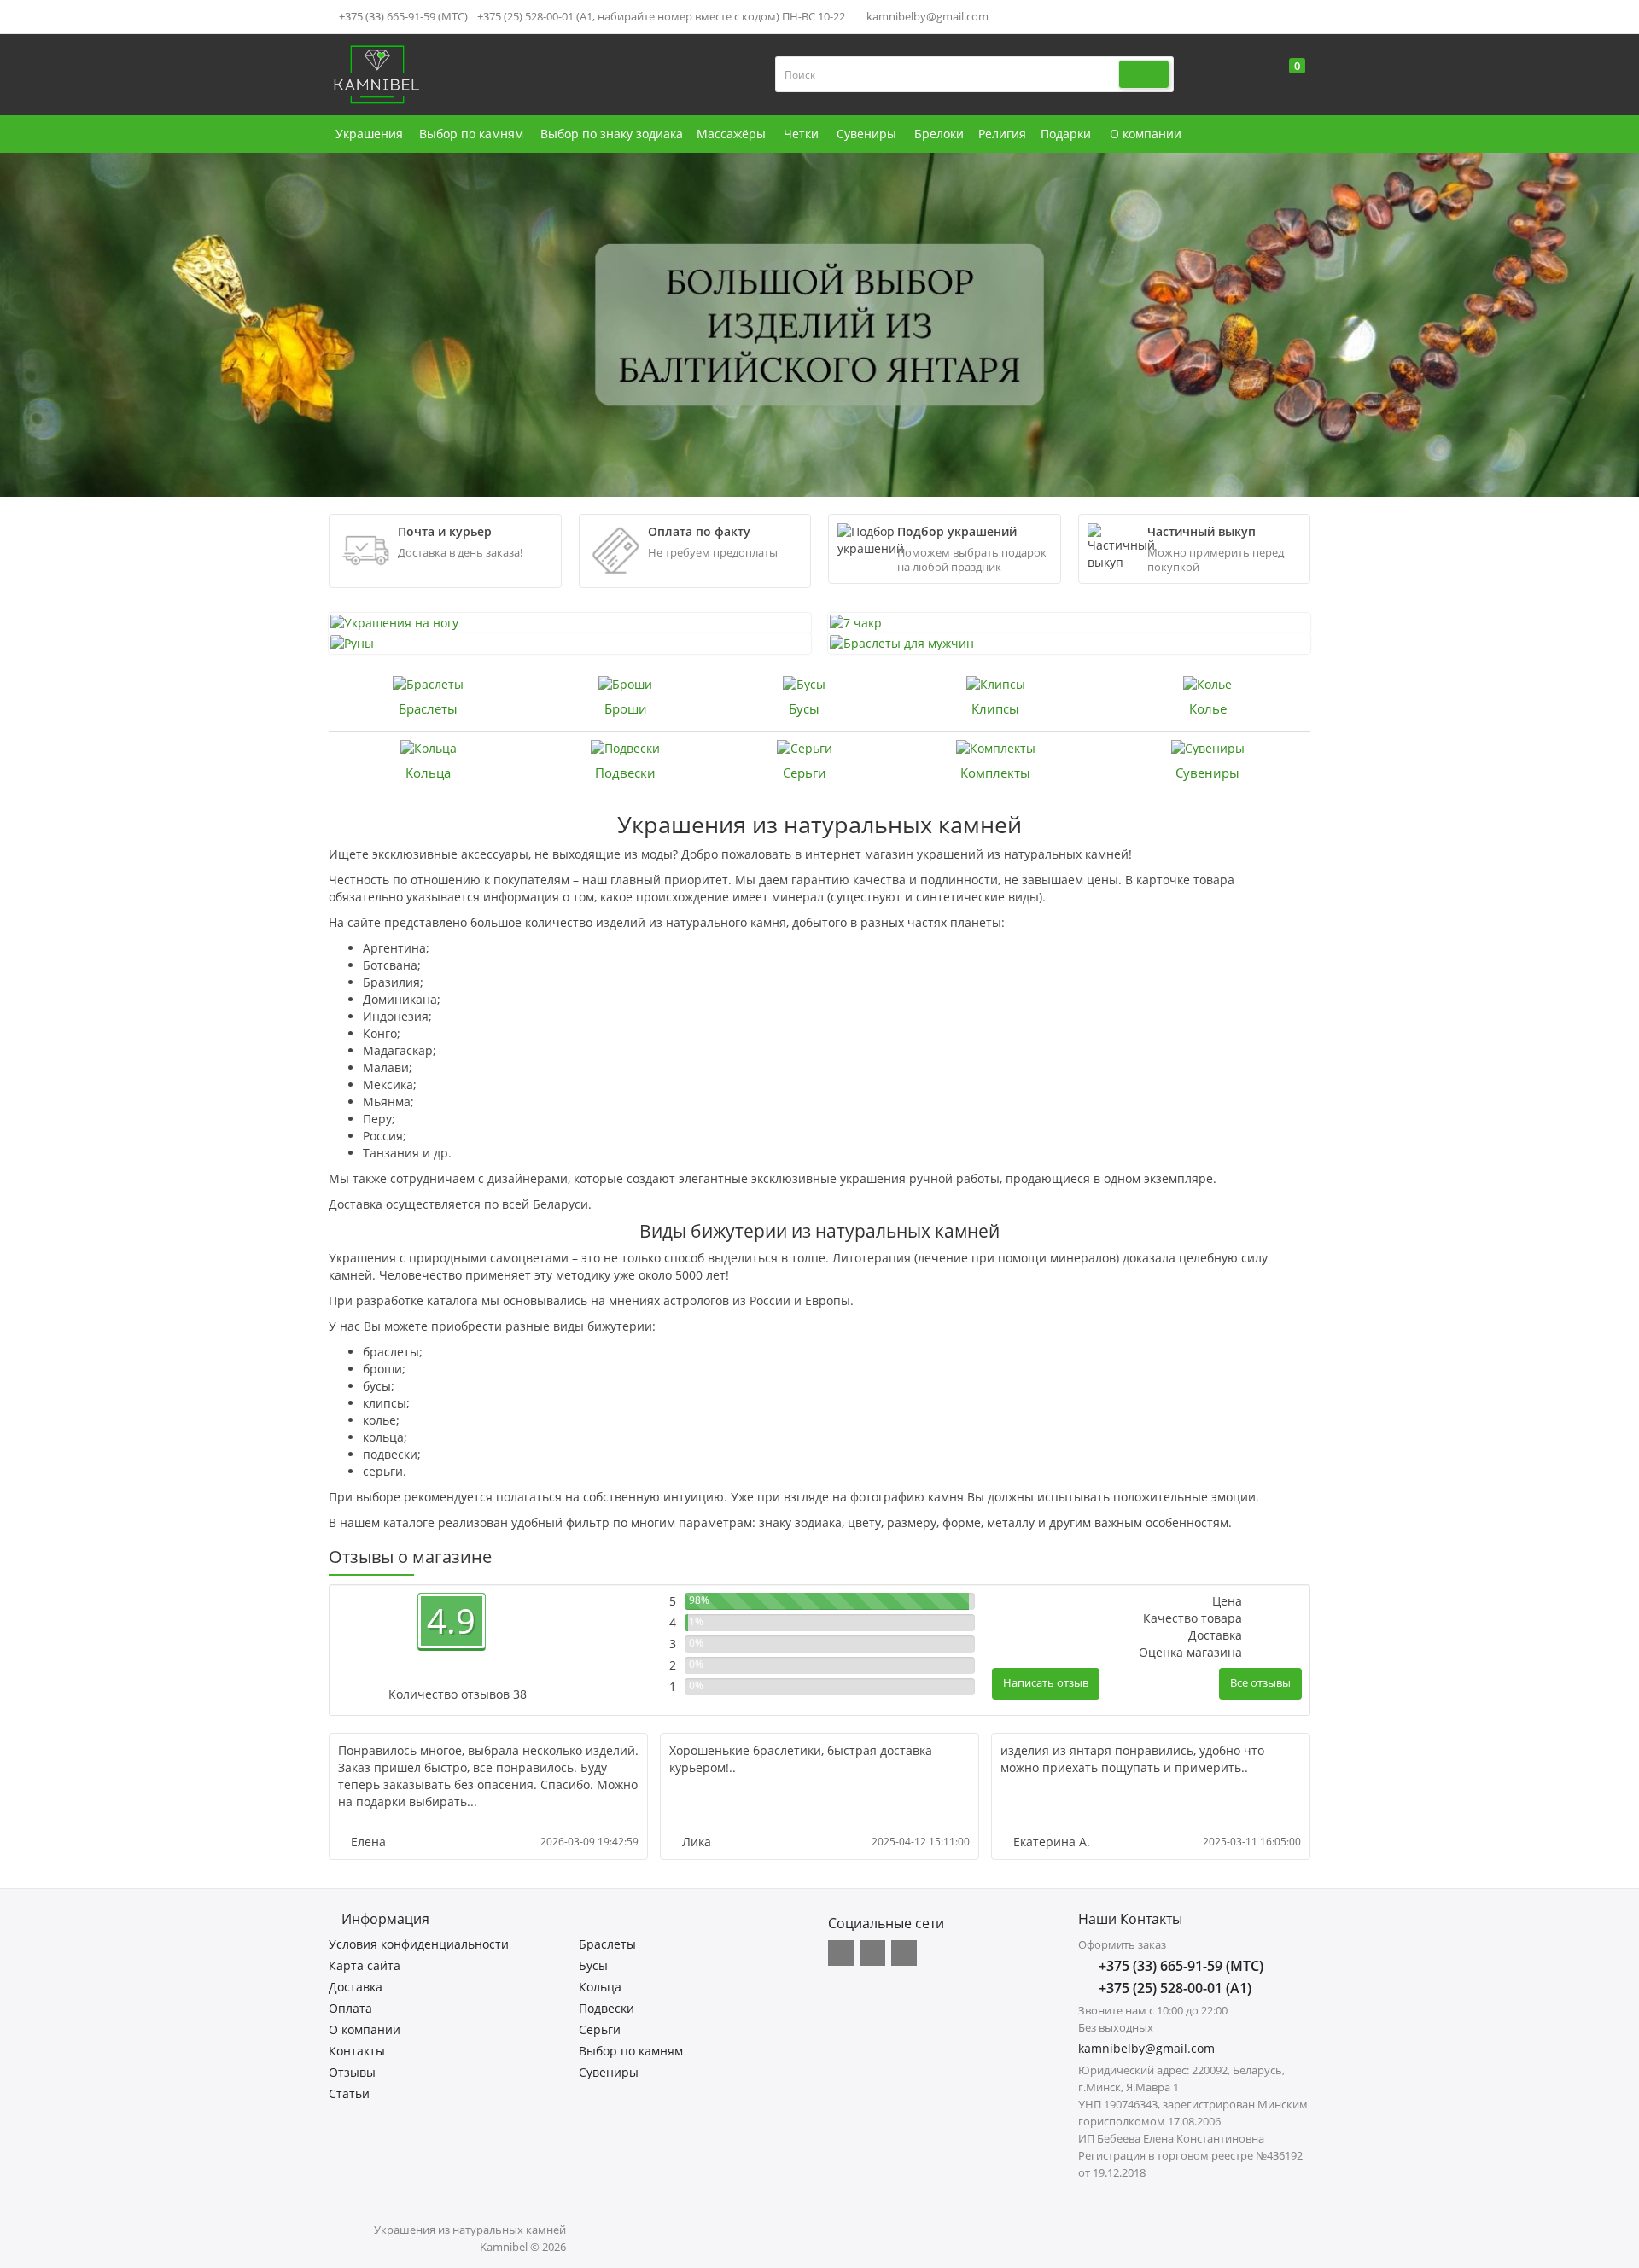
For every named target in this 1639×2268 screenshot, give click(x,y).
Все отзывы (1260, 1682)
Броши (626, 708)
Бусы (804, 708)
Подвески (625, 773)
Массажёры (731, 134)
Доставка (356, 1987)
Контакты (357, 2051)
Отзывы (352, 2072)
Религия (1002, 134)
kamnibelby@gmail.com (926, 16)
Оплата (350, 2008)
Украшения (369, 134)
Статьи (349, 2093)
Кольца (428, 773)
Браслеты (428, 708)
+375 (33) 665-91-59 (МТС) (402, 16)
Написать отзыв (1046, 1682)
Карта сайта (365, 1965)
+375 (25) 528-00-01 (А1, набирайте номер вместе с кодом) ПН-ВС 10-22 (661, 16)
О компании (1146, 134)
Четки (801, 134)
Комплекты (995, 773)
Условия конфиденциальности (419, 1944)
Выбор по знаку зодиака (612, 134)
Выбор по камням (471, 134)
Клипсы (995, 708)
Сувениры (866, 134)
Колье (1208, 708)
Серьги (805, 773)
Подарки (1066, 134)
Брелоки (939, 134)
